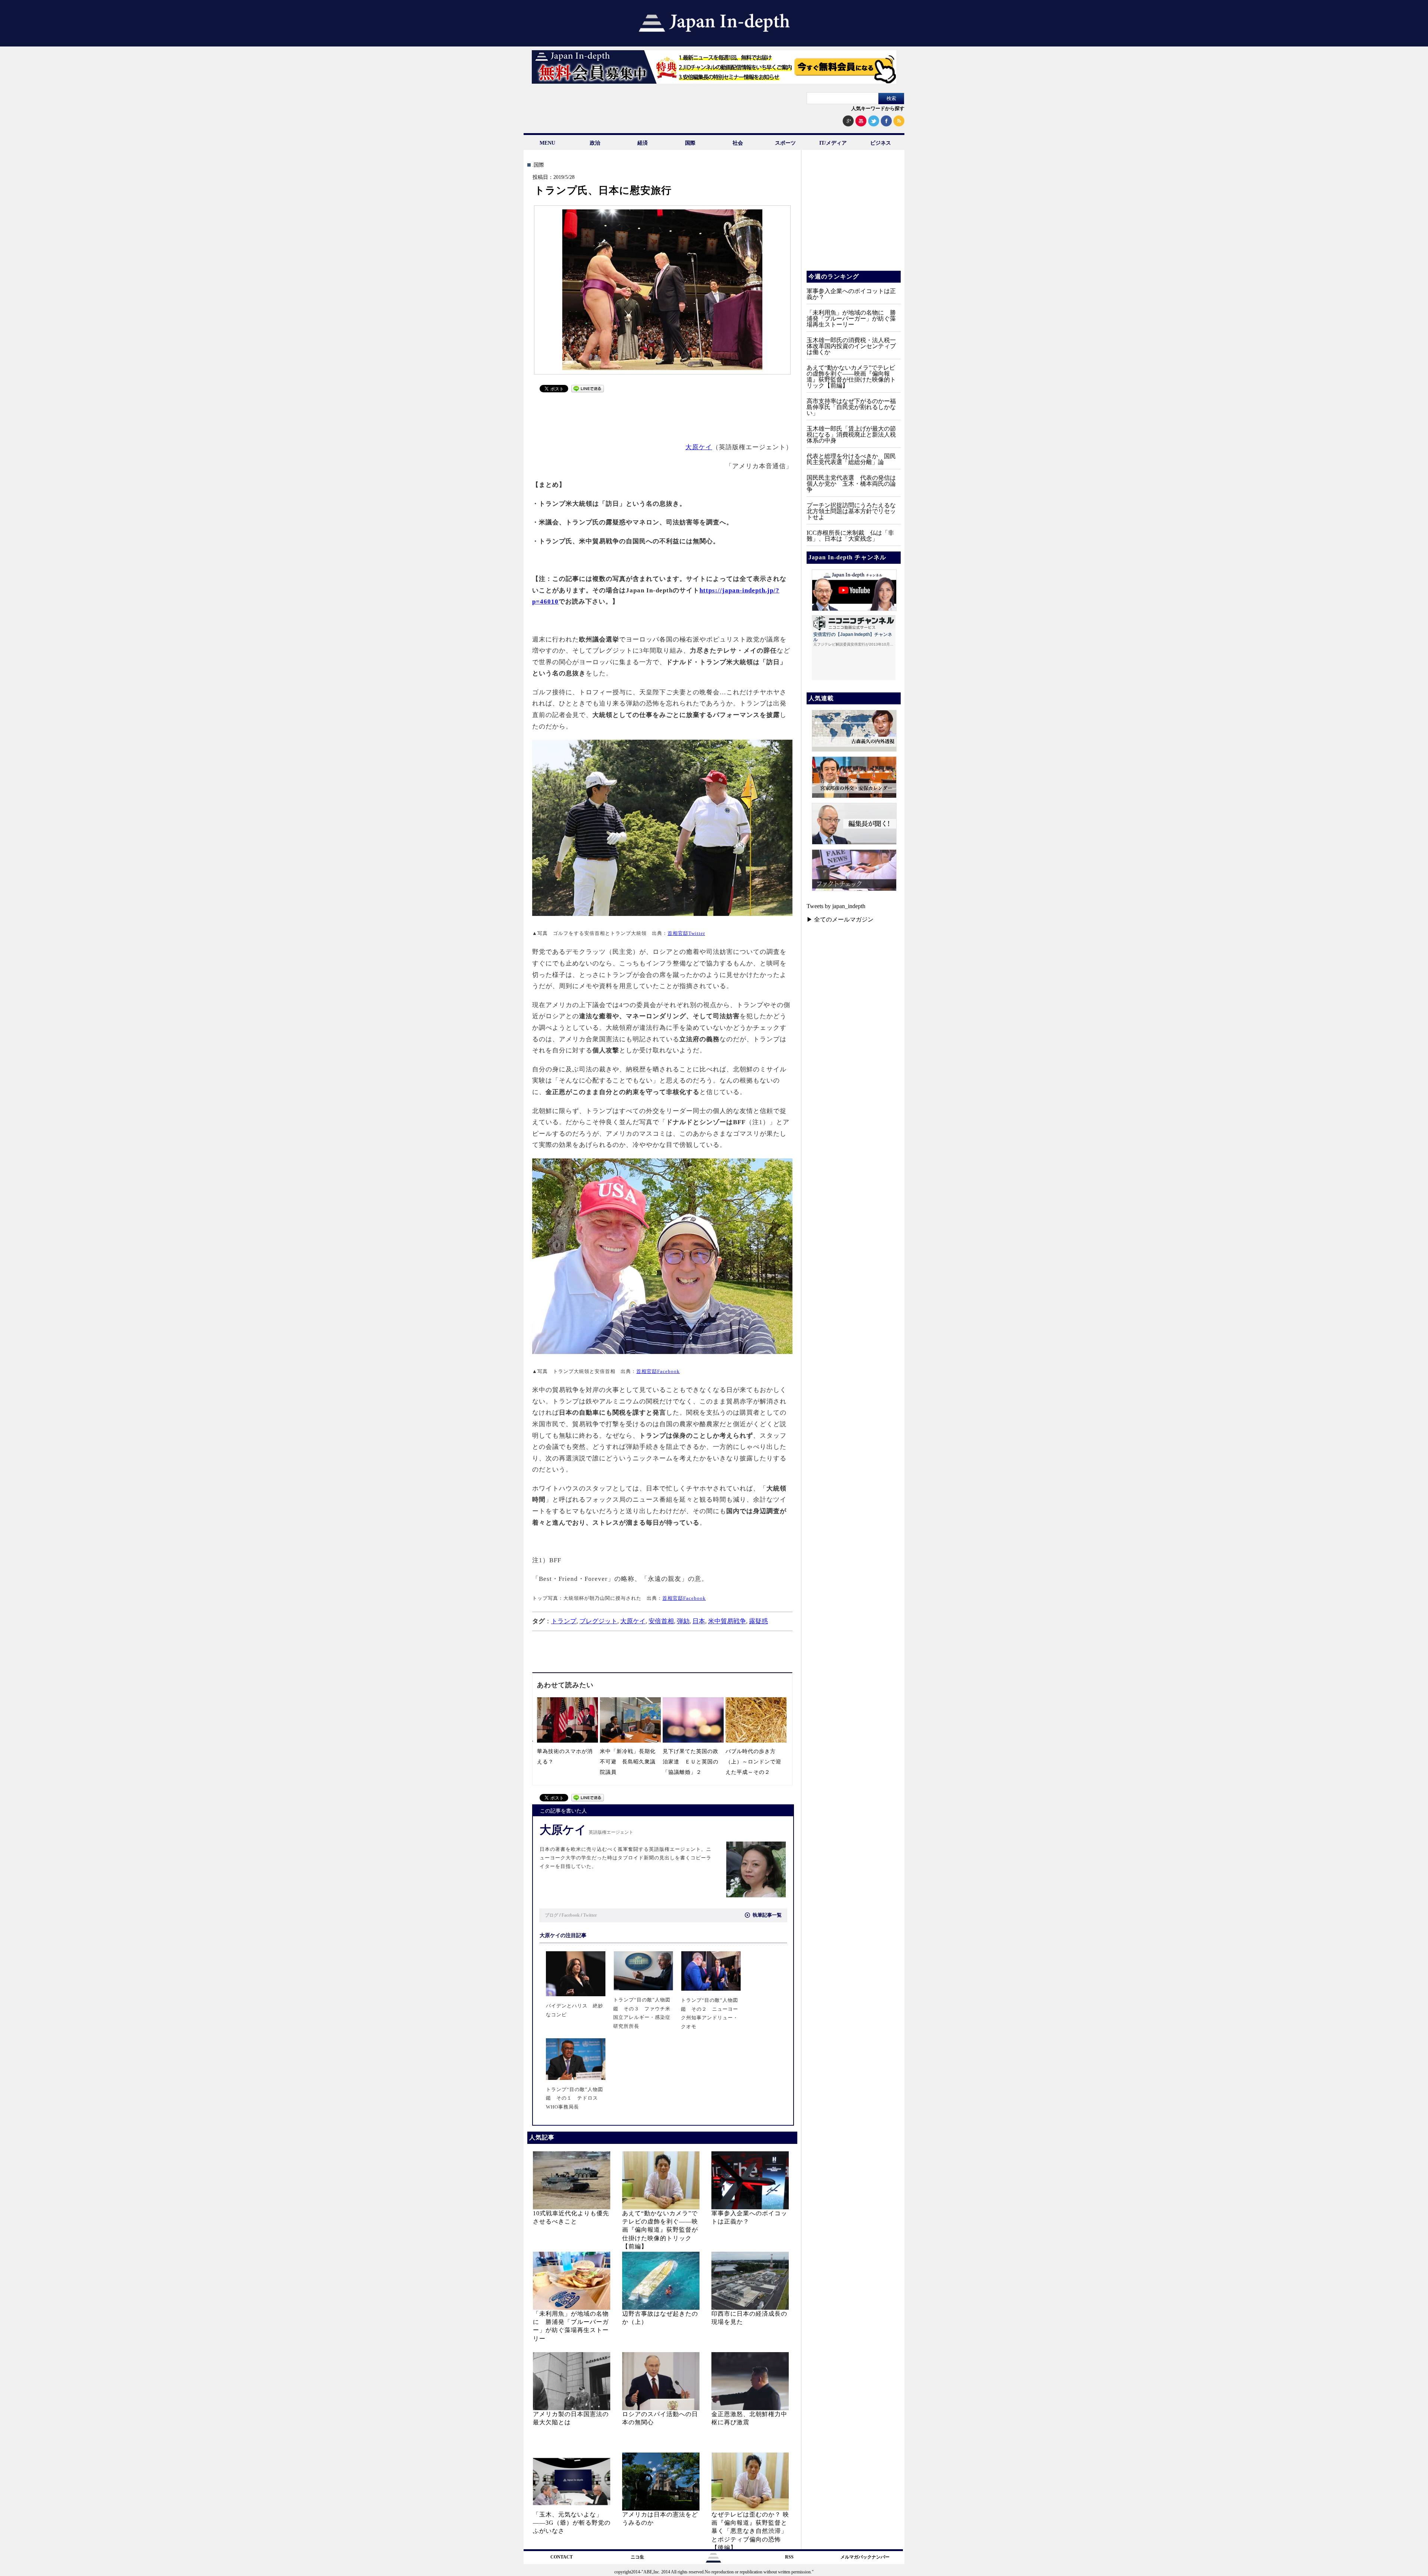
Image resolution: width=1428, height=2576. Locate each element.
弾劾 (683, 1621)
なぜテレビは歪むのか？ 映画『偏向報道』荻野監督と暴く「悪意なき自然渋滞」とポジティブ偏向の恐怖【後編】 (750, 2531)
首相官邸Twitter (686, 933)
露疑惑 (758, 1621)
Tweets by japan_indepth (836, 906)
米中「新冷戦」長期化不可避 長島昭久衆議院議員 (628, 1762)
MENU (547, 143)
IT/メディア (833, 143)
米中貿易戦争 (727, 1621)
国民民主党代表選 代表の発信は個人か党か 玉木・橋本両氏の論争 (851, 484)
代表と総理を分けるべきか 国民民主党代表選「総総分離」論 (851, 459)
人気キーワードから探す (878, 108)
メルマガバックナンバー (865, 2557)
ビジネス (881, 143)
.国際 (538, 165)
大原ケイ (699, 447)
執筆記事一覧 (767, 1915)
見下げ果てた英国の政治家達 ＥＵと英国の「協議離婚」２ (691, 1762)
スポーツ (785, 143)
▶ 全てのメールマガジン (840, 919)
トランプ (564, 1621)
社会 (738, 143)
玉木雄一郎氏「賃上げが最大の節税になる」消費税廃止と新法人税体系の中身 (851, 435)
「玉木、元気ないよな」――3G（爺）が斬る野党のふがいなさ (572, 2523)
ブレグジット (598, 1621)
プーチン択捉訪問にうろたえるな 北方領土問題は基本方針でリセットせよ (854, 511)
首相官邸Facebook (658, 1371)
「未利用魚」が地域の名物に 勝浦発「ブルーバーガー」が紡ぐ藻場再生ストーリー (851, 319)
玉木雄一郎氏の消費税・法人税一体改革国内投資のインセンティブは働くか (851, 346)
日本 (699, 1621)
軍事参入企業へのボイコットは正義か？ (851, 294)
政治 (595, 143)
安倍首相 (661, 1621)
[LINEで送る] (588, 390)
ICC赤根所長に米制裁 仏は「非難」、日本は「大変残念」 (850, 536)
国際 (690, 143)
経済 (643, 143)
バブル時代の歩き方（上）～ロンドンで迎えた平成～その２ (753, 1762)
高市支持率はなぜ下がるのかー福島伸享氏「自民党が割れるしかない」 (851, 407)
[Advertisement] (663, 414)
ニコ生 (637, 2557)
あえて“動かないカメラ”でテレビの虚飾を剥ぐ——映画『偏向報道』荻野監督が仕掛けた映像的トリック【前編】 (660, 2230)
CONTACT (562, 2557)
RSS (789, 2557)
